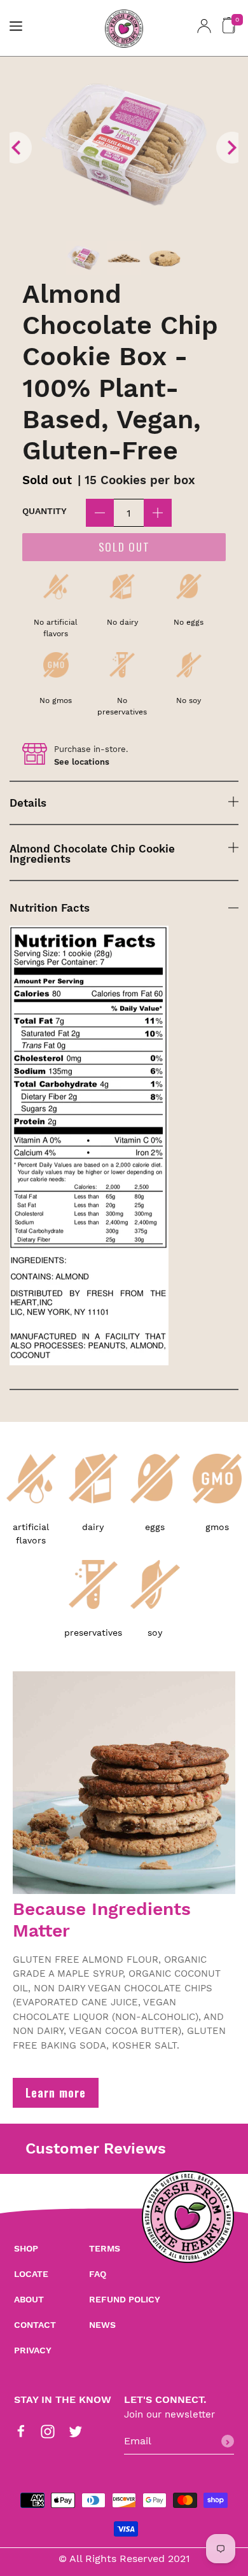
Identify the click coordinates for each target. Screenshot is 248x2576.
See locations (82, 762)
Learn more (56, 2092)
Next (232, 148)
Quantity (45, 511)
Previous (16, 148)
